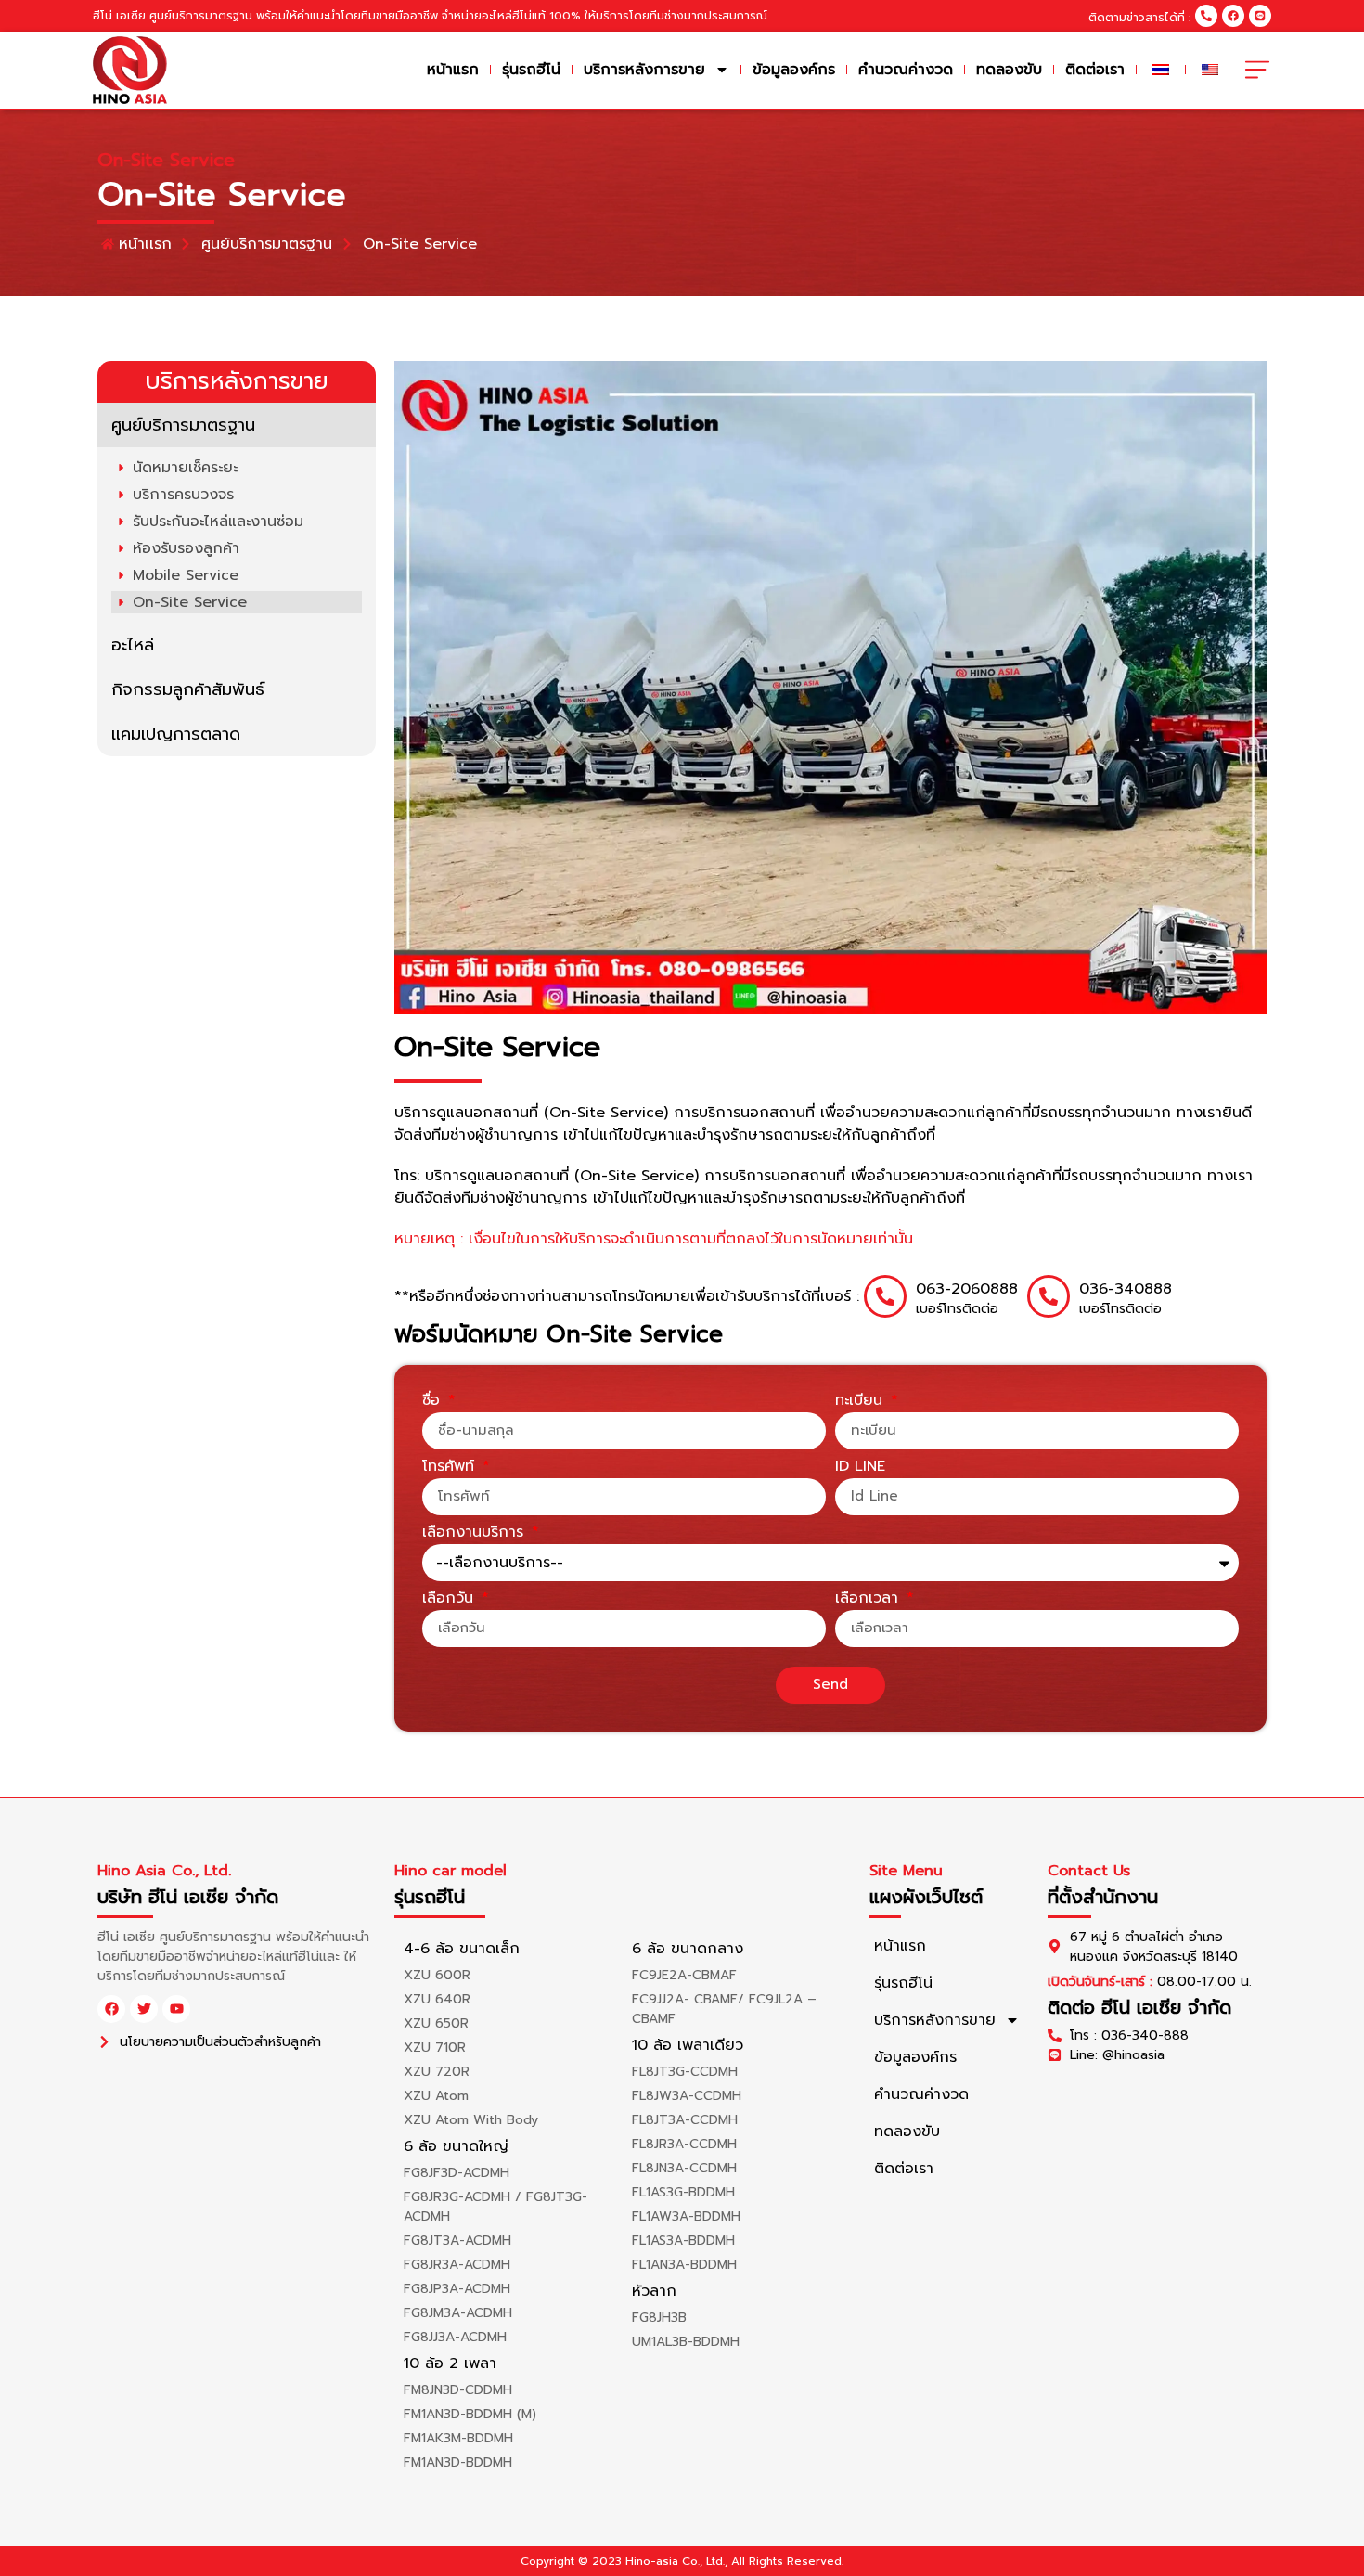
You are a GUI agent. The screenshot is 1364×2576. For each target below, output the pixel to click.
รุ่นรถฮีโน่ (531, 70)
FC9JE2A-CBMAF (684, 1975)
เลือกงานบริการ (476, 1534)
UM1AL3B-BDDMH (686, 2342)
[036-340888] (1049, 1296)
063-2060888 (967, 1289)
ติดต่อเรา (1095, 70)
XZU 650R (436, 2023)
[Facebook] (1233, 16)
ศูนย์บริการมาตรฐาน (183, 425)
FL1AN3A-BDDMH (684, 2265)
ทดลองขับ (1009, 70)
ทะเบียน (862, 1402)
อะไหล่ (133, 645)
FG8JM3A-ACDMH (458, 2313)
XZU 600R (437, 1975)
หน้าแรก (453, 70)
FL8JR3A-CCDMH (684, 2144)
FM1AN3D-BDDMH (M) (470, 2414)
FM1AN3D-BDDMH (458, 2462)
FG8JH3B (659, 2318)
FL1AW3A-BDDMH (686, 2216)
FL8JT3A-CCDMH (685, 2120)
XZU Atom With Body (471, 2120)
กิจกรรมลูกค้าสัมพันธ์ (188, 689)
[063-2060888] (885, 1296)
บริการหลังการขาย (644, 70)
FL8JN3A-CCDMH (684, 2168)
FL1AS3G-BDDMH (683, 2192)
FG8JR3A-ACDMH (457, 2265)
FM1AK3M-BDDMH (458, 2438)
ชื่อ (434, 1402)
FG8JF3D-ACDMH (457, 2173)
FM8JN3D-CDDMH (458, 2390)
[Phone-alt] (1206, 16)
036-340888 (1126, 1289)
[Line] (1260, 16)
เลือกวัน (450, 1600)
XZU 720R (437, 2072)
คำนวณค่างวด (906, 70)
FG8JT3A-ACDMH (457, 2241)
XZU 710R (435, 2048)
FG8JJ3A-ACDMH (455, 2337)
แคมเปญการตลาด (176, 734)
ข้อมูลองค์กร (794, 70)
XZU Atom (436, 2096)
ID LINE (860, 1468)
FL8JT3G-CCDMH (685, 2072)
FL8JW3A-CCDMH (687, 2096)
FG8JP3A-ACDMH (457, 2289)
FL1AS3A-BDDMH (683, 2241)
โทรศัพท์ (451, 1468)
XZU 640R (437, 1999)
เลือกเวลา (869, 1600)
